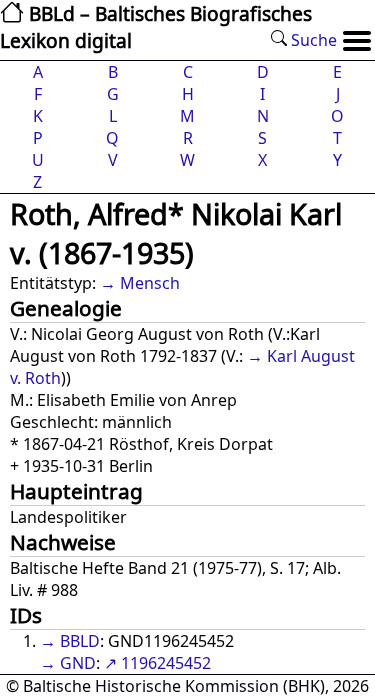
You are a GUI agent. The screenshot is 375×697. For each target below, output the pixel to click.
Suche (312, 40)
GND (78, 663)
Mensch (150, 283)
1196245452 (166, 663)
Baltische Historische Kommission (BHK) (174, 686)
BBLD (80, 641)
